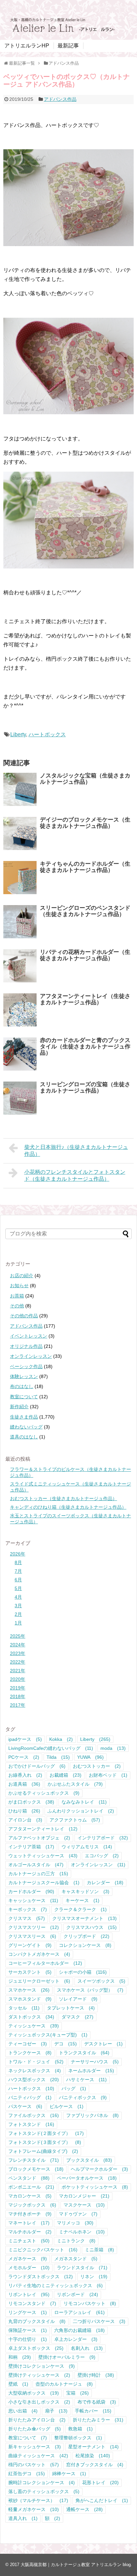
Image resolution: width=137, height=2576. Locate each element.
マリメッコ (75, 2223)
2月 (18, 1614)
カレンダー (105, 1882)
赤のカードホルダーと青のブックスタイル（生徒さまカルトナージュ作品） (85, 1046)
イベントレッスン (29, 1336)
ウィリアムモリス (87, 1847)
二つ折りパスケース (99, 2321)
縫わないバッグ (26, 1427)
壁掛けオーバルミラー (67, 2357)
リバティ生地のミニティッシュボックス (56, 2285)
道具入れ (23, 2518)
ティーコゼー (28, 2044)
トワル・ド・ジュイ (36, 2062)
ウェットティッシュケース (43, 1856)
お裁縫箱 (66, 1775)
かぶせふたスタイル (75, 1784)
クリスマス (27, 1918)
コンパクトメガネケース (39, 1954)
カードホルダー (31, 1891)
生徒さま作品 (24, 1417)
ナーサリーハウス (95, 2062)
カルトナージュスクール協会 (44, 1882)
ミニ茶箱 (99, 2250)
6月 (18, 1580)
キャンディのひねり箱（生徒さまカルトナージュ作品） (68, 1507)
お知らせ (19, 1286)
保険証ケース (28, 2330)
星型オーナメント (93, 2447)
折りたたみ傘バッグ (35, 2429)
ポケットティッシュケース (95, 2187)
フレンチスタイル (34, 2160)
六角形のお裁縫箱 (79, 2330)
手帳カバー (93, 2411)
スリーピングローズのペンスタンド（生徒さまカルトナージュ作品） (85, 911)
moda (113, 1748)
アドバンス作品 (60, 99)
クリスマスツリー (34, 1927)
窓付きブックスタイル (95, 2465)
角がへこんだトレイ (102, 2500)
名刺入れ (87, 2348)
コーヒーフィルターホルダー (45, 1963)
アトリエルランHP (27, 46)
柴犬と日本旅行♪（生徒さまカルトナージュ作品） (76, 1151)
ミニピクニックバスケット (43, 2250)
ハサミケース (86, 2080)
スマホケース (29, 1990)
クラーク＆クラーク (80, 1909)
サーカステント (30, 1972)
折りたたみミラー (98, 2420)
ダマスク (77, 2017)
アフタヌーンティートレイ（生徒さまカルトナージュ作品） (85, 999)
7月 (18, 1571)
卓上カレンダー (76, 2339)
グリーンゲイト (30, 1945)
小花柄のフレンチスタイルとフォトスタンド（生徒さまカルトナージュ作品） (75, 1175)
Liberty (18, 734)
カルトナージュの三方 (38, 1874)
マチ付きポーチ (30, 2214)
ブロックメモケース (36, 2169)
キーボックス (28, 1909)
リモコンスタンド (32, 2303)
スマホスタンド (30, 1999)
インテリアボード (103, 1838)
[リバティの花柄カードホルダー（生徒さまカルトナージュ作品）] (20, 966)
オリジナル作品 (26, 1346)
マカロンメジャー (84, 2196)
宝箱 (77, 2393)
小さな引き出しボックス (39, 2402)
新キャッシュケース (35, 2447)
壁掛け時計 (96, 2375)
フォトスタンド (31, 2124)
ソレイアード (78, 1999)
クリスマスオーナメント (84, 1918)
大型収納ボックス (34, 2393)
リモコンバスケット (90, 2303)
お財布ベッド (108, 1775)
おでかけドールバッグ (37, 1766)
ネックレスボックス (35, 2071)
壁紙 (18, 2384)
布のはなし (22, 1386)
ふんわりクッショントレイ (81, 1811)
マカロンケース (30, 2196)
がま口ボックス (31, 1802)
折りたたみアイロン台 (37, 2420)
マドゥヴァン (78, 2214)
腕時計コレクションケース (42, 2482)
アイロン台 (25, 1820)
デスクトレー (103, 2044)
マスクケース (84, 2205)
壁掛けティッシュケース (39, 2375)
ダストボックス (31, 2017)
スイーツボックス (101, 1981)
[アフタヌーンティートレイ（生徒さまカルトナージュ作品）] (20, 1010)
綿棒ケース (69, 2474)
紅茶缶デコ (27, 2474)
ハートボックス (47, 734)
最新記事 (68, 46)
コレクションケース (85, 1945)
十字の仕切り (28, 2339)
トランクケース (30, 2053)
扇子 (56, 2411)
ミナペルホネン (82, 2232)
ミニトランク (76, 2241)
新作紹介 (19, 1407)
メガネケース (28, 2259)
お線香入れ (25, 1775)
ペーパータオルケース (87, 2178)
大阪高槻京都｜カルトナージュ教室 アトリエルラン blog (76, 2565)
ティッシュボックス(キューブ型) (48, 2035)
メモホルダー (29, 2268)
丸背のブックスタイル (37, 2321)
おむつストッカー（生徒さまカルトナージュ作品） (64, 1498)
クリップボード (86, 1936)
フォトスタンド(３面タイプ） (45, 2142)
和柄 (20, 2357)
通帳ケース (84, 2509)
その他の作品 (24, 1316)
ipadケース (25, 1739)
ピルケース (67, 2106)
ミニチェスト (29, 2241)
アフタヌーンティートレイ (43, 1829)
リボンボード (77, 2294)
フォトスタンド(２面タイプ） (46, 2133)
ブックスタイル (89, 2160)
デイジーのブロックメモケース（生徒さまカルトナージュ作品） (85, 823)
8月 (18, 1562)
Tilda (58, 1757)
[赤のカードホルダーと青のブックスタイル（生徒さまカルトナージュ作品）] (20, 1054)
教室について (24, 1397)
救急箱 (80, 2429)
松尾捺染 (93, 2456)
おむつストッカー (97, 1766)
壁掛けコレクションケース (42, 2366)
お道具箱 (24, 1784)
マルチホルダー (30, 2232)
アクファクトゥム (75, 1820)
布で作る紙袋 (97, 2402)
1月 (18, 1623)
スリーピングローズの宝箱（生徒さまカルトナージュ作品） (85, 1088)
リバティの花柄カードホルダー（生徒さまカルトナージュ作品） (85, 955)
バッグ (74, 2088)
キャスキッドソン (85, 1891)
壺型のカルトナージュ (64, 2384)
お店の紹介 (22, 1276)
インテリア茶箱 (31, 1847)
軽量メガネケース (34, 2509)
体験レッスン (24, 1376)
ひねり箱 (24, 1811)
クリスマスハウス (91, 1927)
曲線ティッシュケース (38, 2456)
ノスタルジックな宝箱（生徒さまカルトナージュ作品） (85, 779)
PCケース (24, 1757)
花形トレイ (100, 2482)
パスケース (25, 2106)
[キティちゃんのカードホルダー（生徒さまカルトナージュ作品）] (20, 878)
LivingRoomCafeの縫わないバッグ (51, 1748)
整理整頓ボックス (78, 2438)
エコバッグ (102, 1856)
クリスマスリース (32, 1936)
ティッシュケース (34, 2026)
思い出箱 (23, 2411)
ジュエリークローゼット (39, 1981)
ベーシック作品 (26, 1366)
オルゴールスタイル (36, 1865)
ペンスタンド (29, 2178)
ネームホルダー (91, 2071)
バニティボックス (83, 2097)
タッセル (24, 2008)
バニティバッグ (30, 2097)
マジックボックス (32, 2205)
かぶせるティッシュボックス (44, 1793)
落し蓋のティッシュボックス (44, 2491)
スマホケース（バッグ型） (90, 1990)
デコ (66, 2044)
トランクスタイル (84, 2053)
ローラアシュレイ (79, 2312)
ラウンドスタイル (82, 2268)
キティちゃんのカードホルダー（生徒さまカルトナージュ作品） (85, 867)
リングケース (28, 2312)
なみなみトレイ (84, 1802)
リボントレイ (29, 2294)
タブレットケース (71, 2008)
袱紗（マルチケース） (38, 2500)
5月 (18, 1588)
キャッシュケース (33, 1900)
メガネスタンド (76, 2259)
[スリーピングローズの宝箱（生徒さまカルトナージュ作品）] (20, 1098)
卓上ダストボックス (36, 2348)
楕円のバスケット (34, 2465)
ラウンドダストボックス (41, 2277)
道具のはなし (24, 1437)
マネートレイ (29, 2223)
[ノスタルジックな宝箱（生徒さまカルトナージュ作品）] (20, 789)
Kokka (61, 1739)
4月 (18, 1597)
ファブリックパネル (92, 2115)
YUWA (90, 1757)
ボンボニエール (31, 2187)
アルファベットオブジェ (39, 1838)
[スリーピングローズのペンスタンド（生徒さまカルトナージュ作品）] (20, 922)
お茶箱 (17, 1296)
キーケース (82, 1900)
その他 (17, 1306)
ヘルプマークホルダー (99, 2169)
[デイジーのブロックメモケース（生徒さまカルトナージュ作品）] (20, 833)
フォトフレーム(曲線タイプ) (43, 2151)
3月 (18, 1606)
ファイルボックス (34, 2115)
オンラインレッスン (31, 1356)
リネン (94, 2277)
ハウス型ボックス (34, 2080)
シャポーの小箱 (83, 1972)
